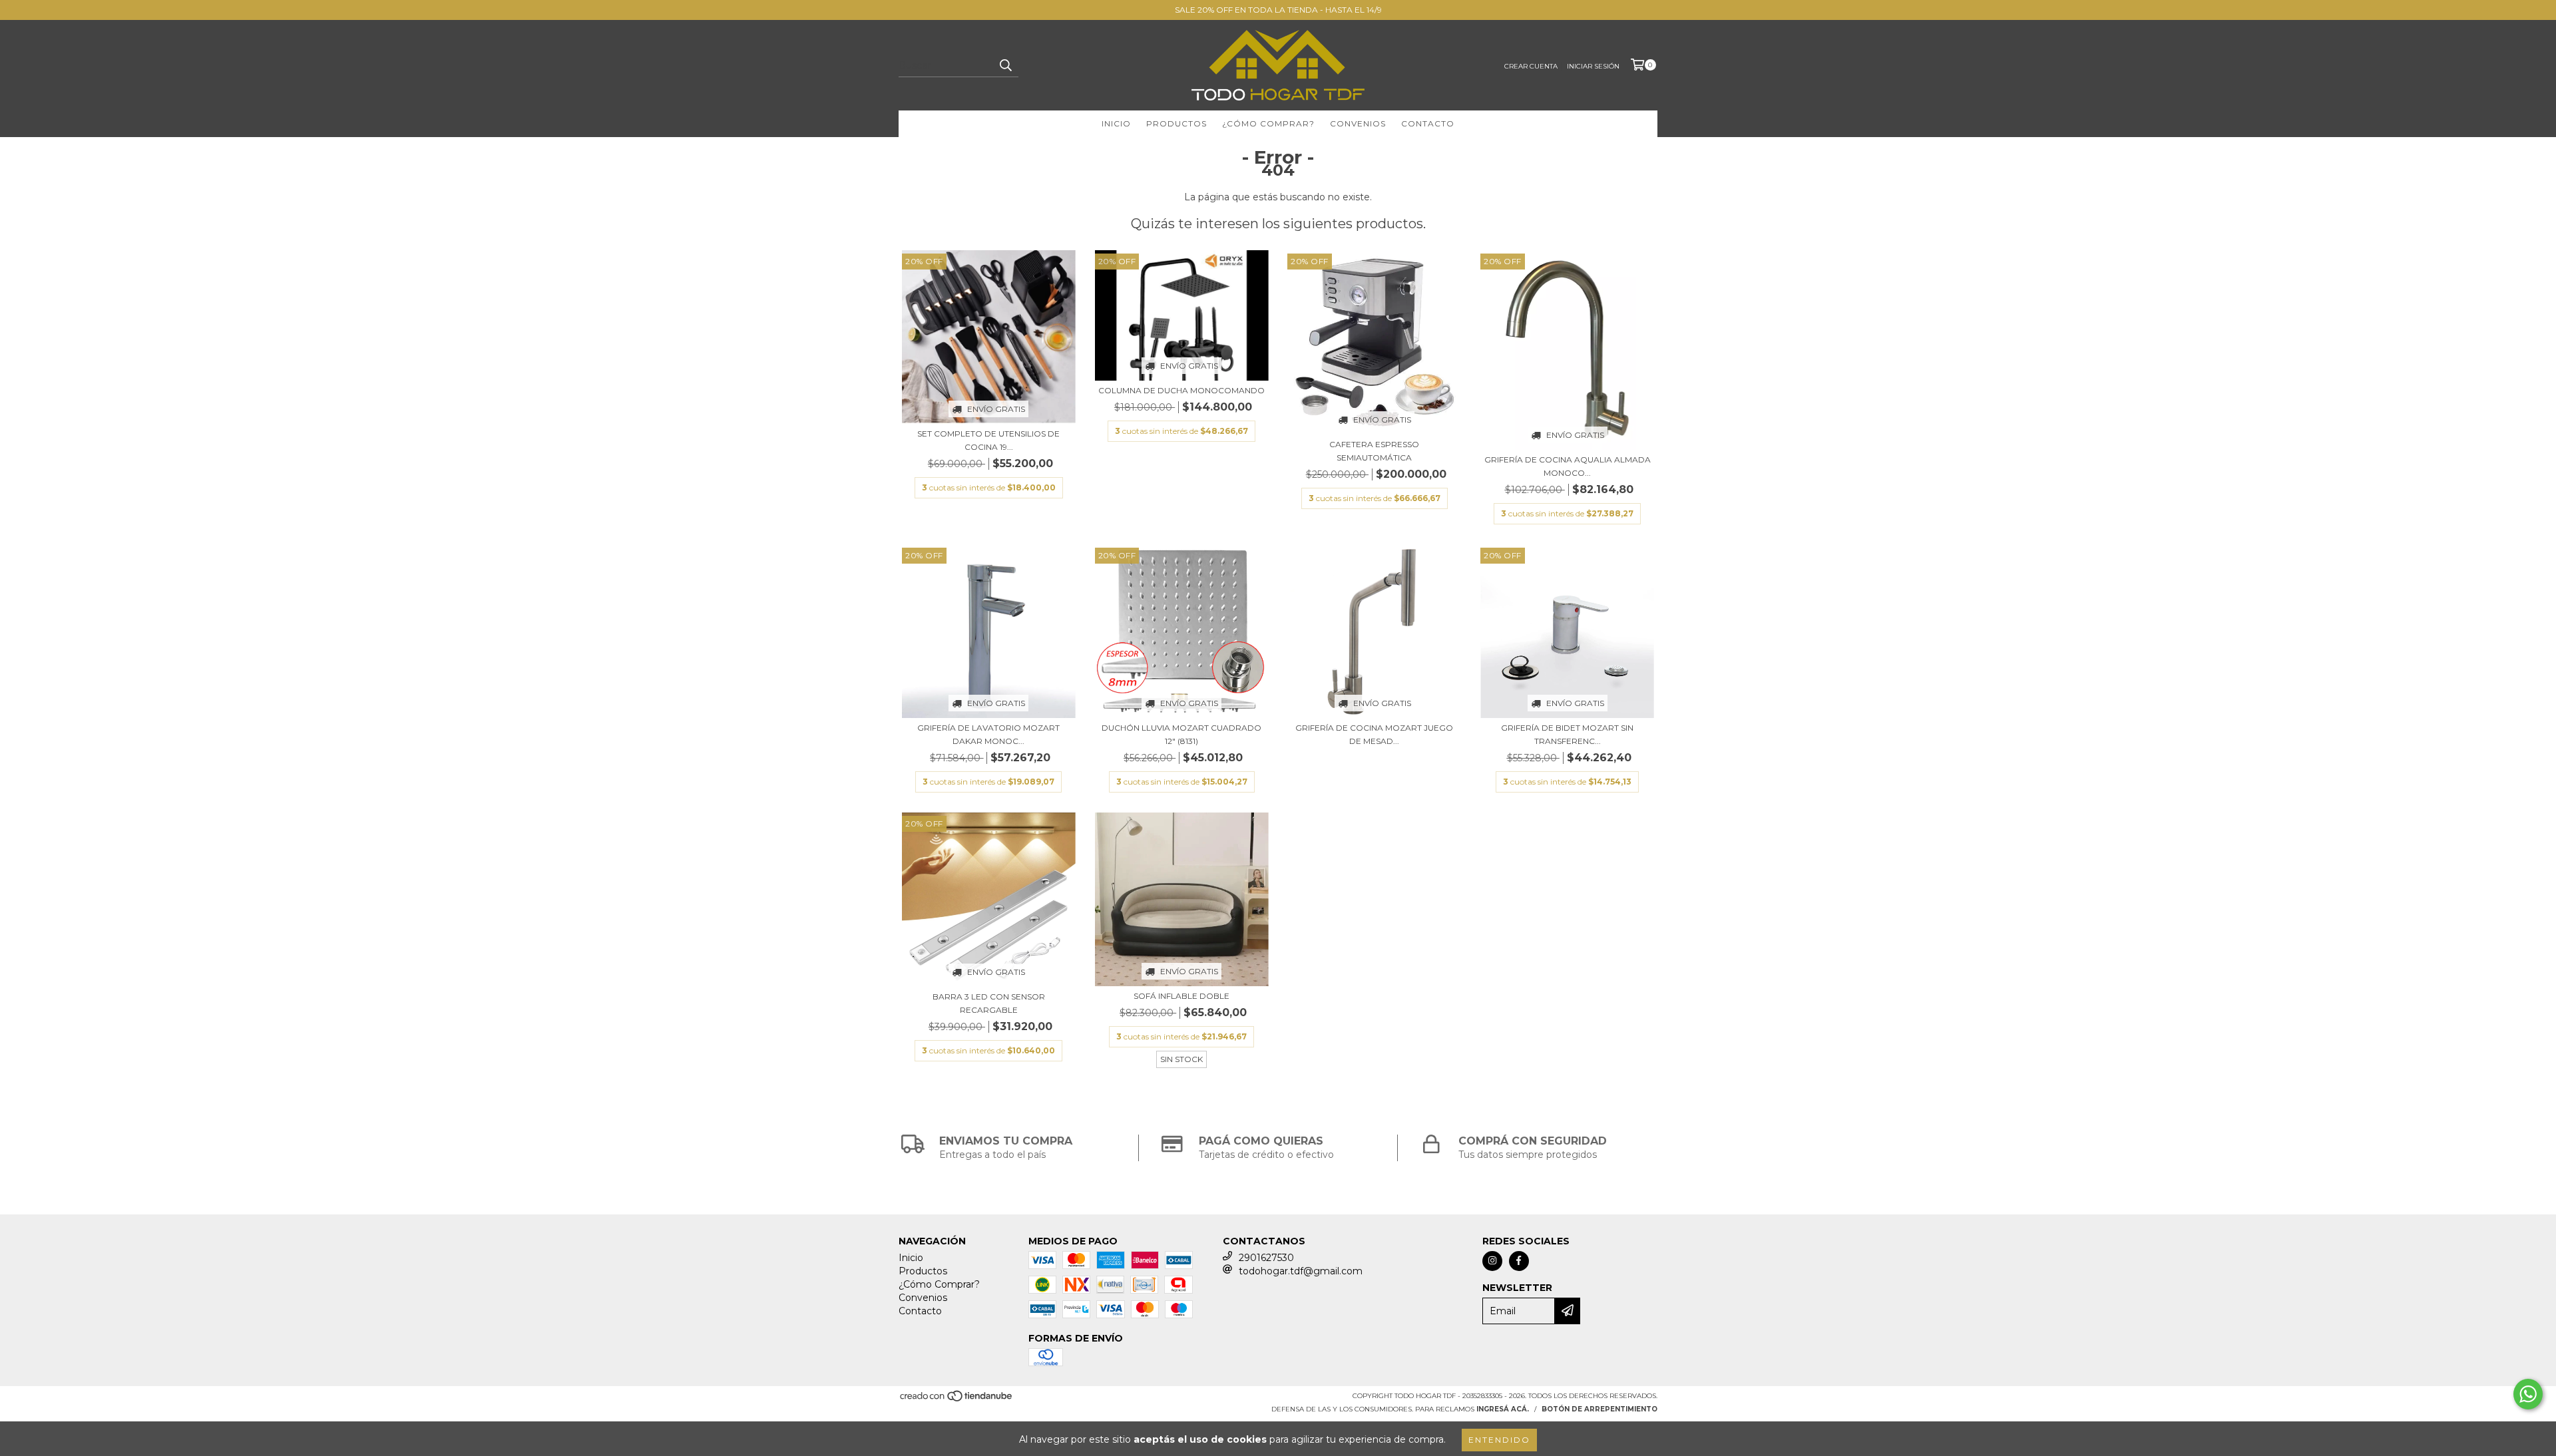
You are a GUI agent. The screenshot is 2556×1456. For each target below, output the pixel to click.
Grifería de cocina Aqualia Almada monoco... (1568, 466)
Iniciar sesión (1593, 66)
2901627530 (1266, 1258)
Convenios (1358, 123)
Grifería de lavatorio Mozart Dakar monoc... (988, 734)
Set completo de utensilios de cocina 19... (988, 440)
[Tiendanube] (957, 1400)
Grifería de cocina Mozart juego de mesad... (1374, 734)
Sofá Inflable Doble (1181, 996)
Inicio (1116, 123)
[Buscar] (1005, 65)
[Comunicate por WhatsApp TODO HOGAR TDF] (2528, 1394)
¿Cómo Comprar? (1268, 123)
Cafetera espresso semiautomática (1374, 451)
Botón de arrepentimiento (1599, 1409)
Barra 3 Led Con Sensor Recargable (989, 1003)
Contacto (1428, 123)
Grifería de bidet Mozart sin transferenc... (1567, 734)
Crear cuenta (1531, 66)
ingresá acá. (1503, 1409)
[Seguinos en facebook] (1519, 1261)
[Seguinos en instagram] (1492, 1261)
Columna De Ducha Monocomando (1181, 390)
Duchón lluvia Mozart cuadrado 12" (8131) (1181, 734)
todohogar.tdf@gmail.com (1301, 1271)
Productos (1176, 123)
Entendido (1499, 1440)
